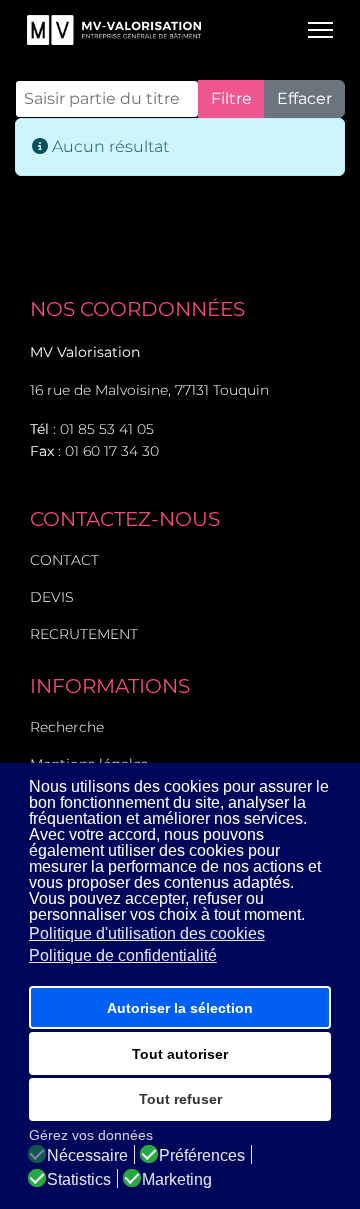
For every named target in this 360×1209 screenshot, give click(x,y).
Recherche (67, 727)
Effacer (304, 98)
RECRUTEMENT (84, 634)
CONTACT (64, 560)
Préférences (202, 1156)
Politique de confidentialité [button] (123, 955)
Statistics (79, 1180)
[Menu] (320, 30)
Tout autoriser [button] (180, 1054)
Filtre (231, 98)
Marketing (177, 1180)
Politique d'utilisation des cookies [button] (147, 933)
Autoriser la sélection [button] (180, 1008)
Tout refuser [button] (180, 1099)
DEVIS (52, 597)
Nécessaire (87, 1156)
